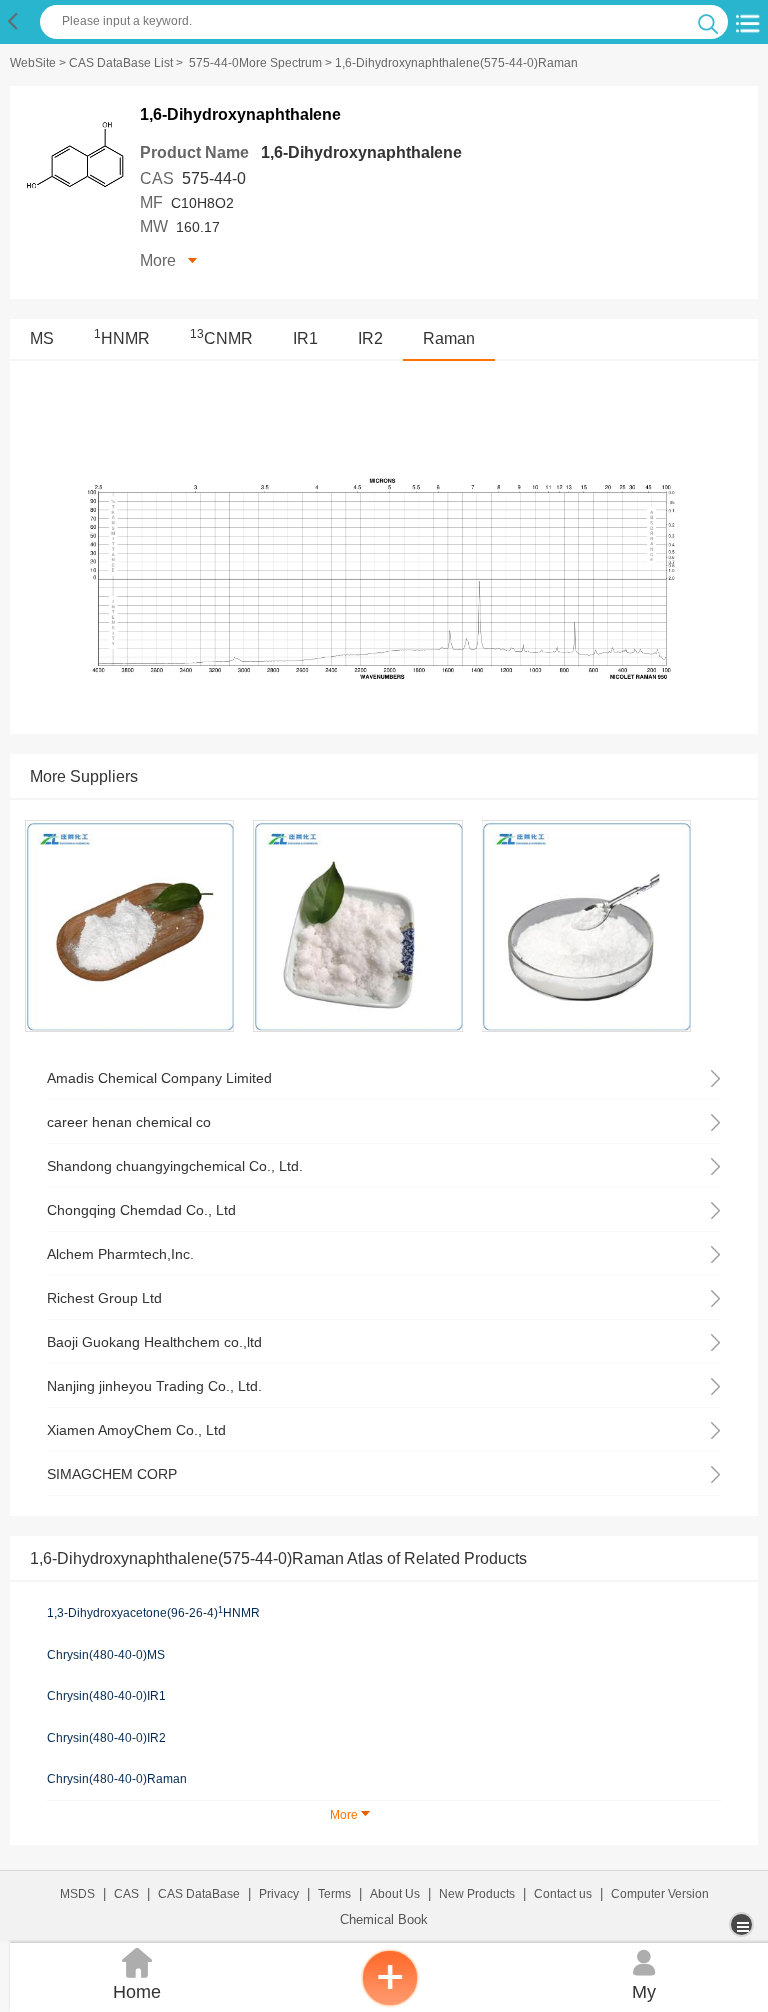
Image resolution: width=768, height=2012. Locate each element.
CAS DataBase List (121, 63)
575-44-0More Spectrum (255, 63)
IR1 (305, 338)
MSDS (77, 1894)
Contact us (563, 1894)
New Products (477, 1894)
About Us (395, 1894)
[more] (743, 1924)
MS (42, 338)
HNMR (122, 338)
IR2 (370, 338)
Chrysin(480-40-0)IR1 (106, 1696)
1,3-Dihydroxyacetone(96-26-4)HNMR (153, 1613)
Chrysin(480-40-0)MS (106, 1655)
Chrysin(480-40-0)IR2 (106, 1738)
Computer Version (660, 1894)
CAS (126, 1894)
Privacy (279, 1894)
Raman (449, 338)
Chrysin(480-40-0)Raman (117, 1779)
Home (137, 1975)
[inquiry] (390, 2002)
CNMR (221, 338)
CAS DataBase (199, 1894)
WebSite (33, 63)
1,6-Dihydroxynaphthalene (361, 152)
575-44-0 (214, 178)
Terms (334, 1894)
